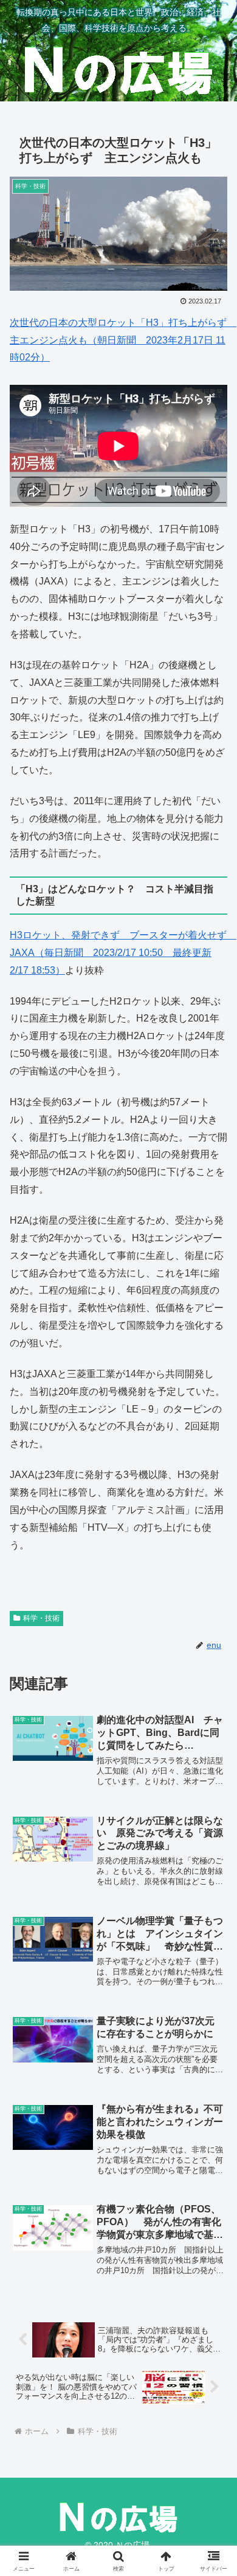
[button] (213, 1872)
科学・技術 (41, 1618)
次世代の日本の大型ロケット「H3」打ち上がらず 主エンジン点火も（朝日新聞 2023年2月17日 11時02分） (123, 340)
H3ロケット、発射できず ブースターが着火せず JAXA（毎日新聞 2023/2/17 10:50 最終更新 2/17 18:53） (123, 953)
